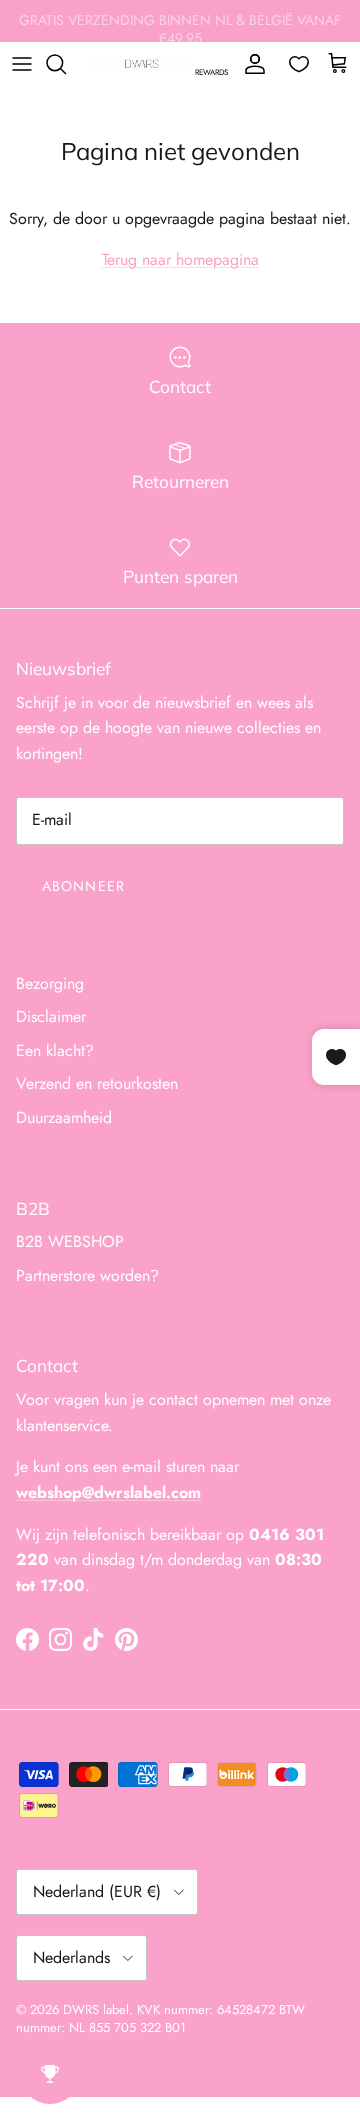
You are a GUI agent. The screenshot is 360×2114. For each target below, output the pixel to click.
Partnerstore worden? (87, 1275)
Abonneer (83, 886)
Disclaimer (51, 1016)
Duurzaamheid (64, 1117)
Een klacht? (55, 1050)
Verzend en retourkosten (97, 1083)
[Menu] (22, 64)
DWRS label (96, 2009)
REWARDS (211, 72)
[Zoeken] (66, 64)
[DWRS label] (141, 64)
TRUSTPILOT (304, 29)
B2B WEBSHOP (70, 1241)
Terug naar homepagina (180, 259)
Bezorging (50, 983)
